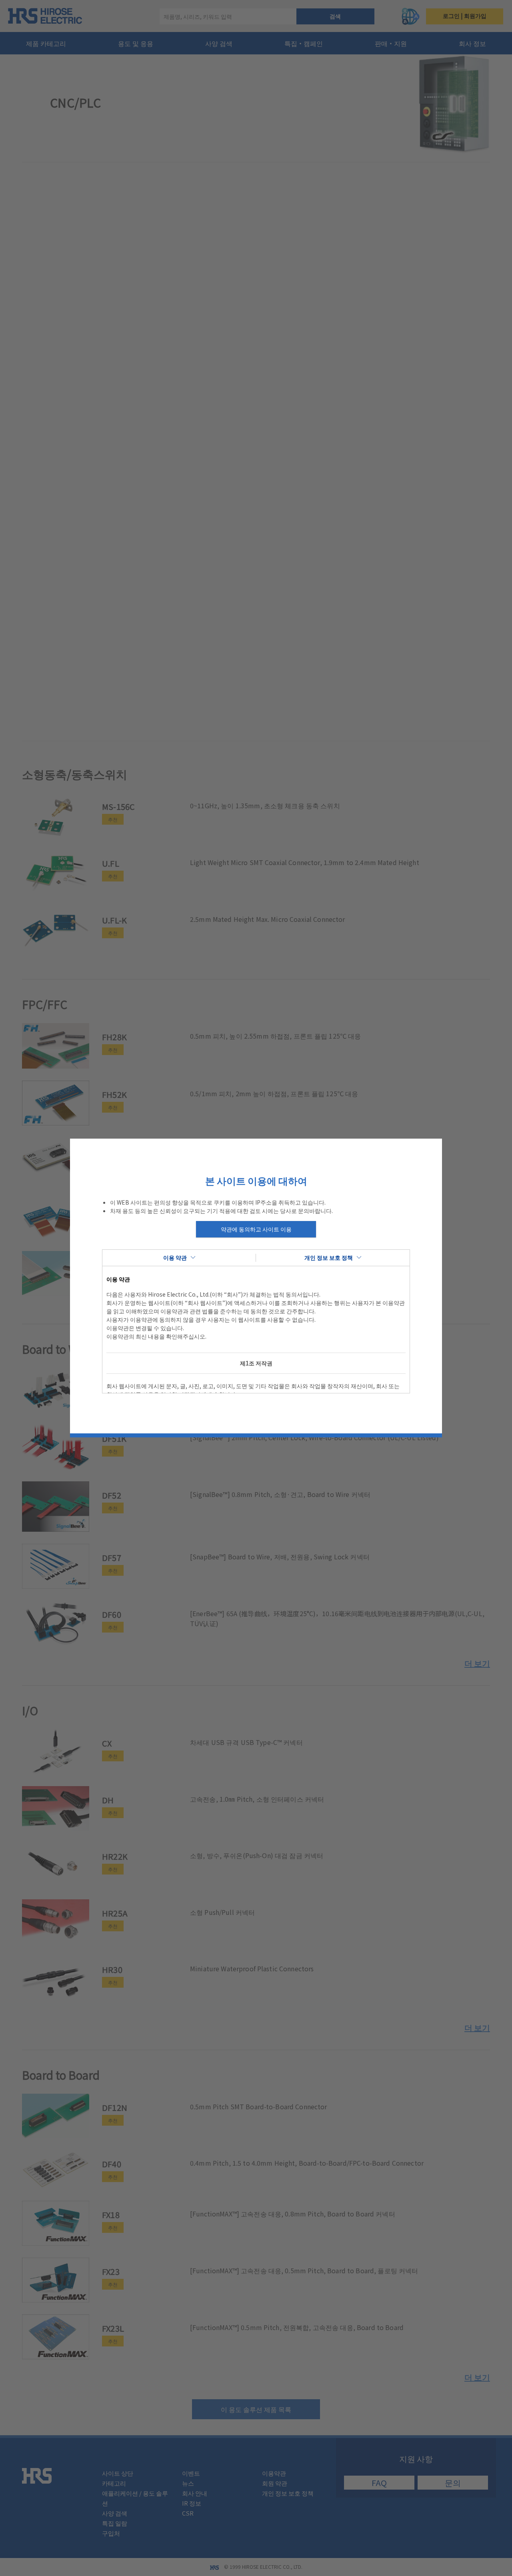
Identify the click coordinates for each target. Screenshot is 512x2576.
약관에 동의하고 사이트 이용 (256, 1229)
